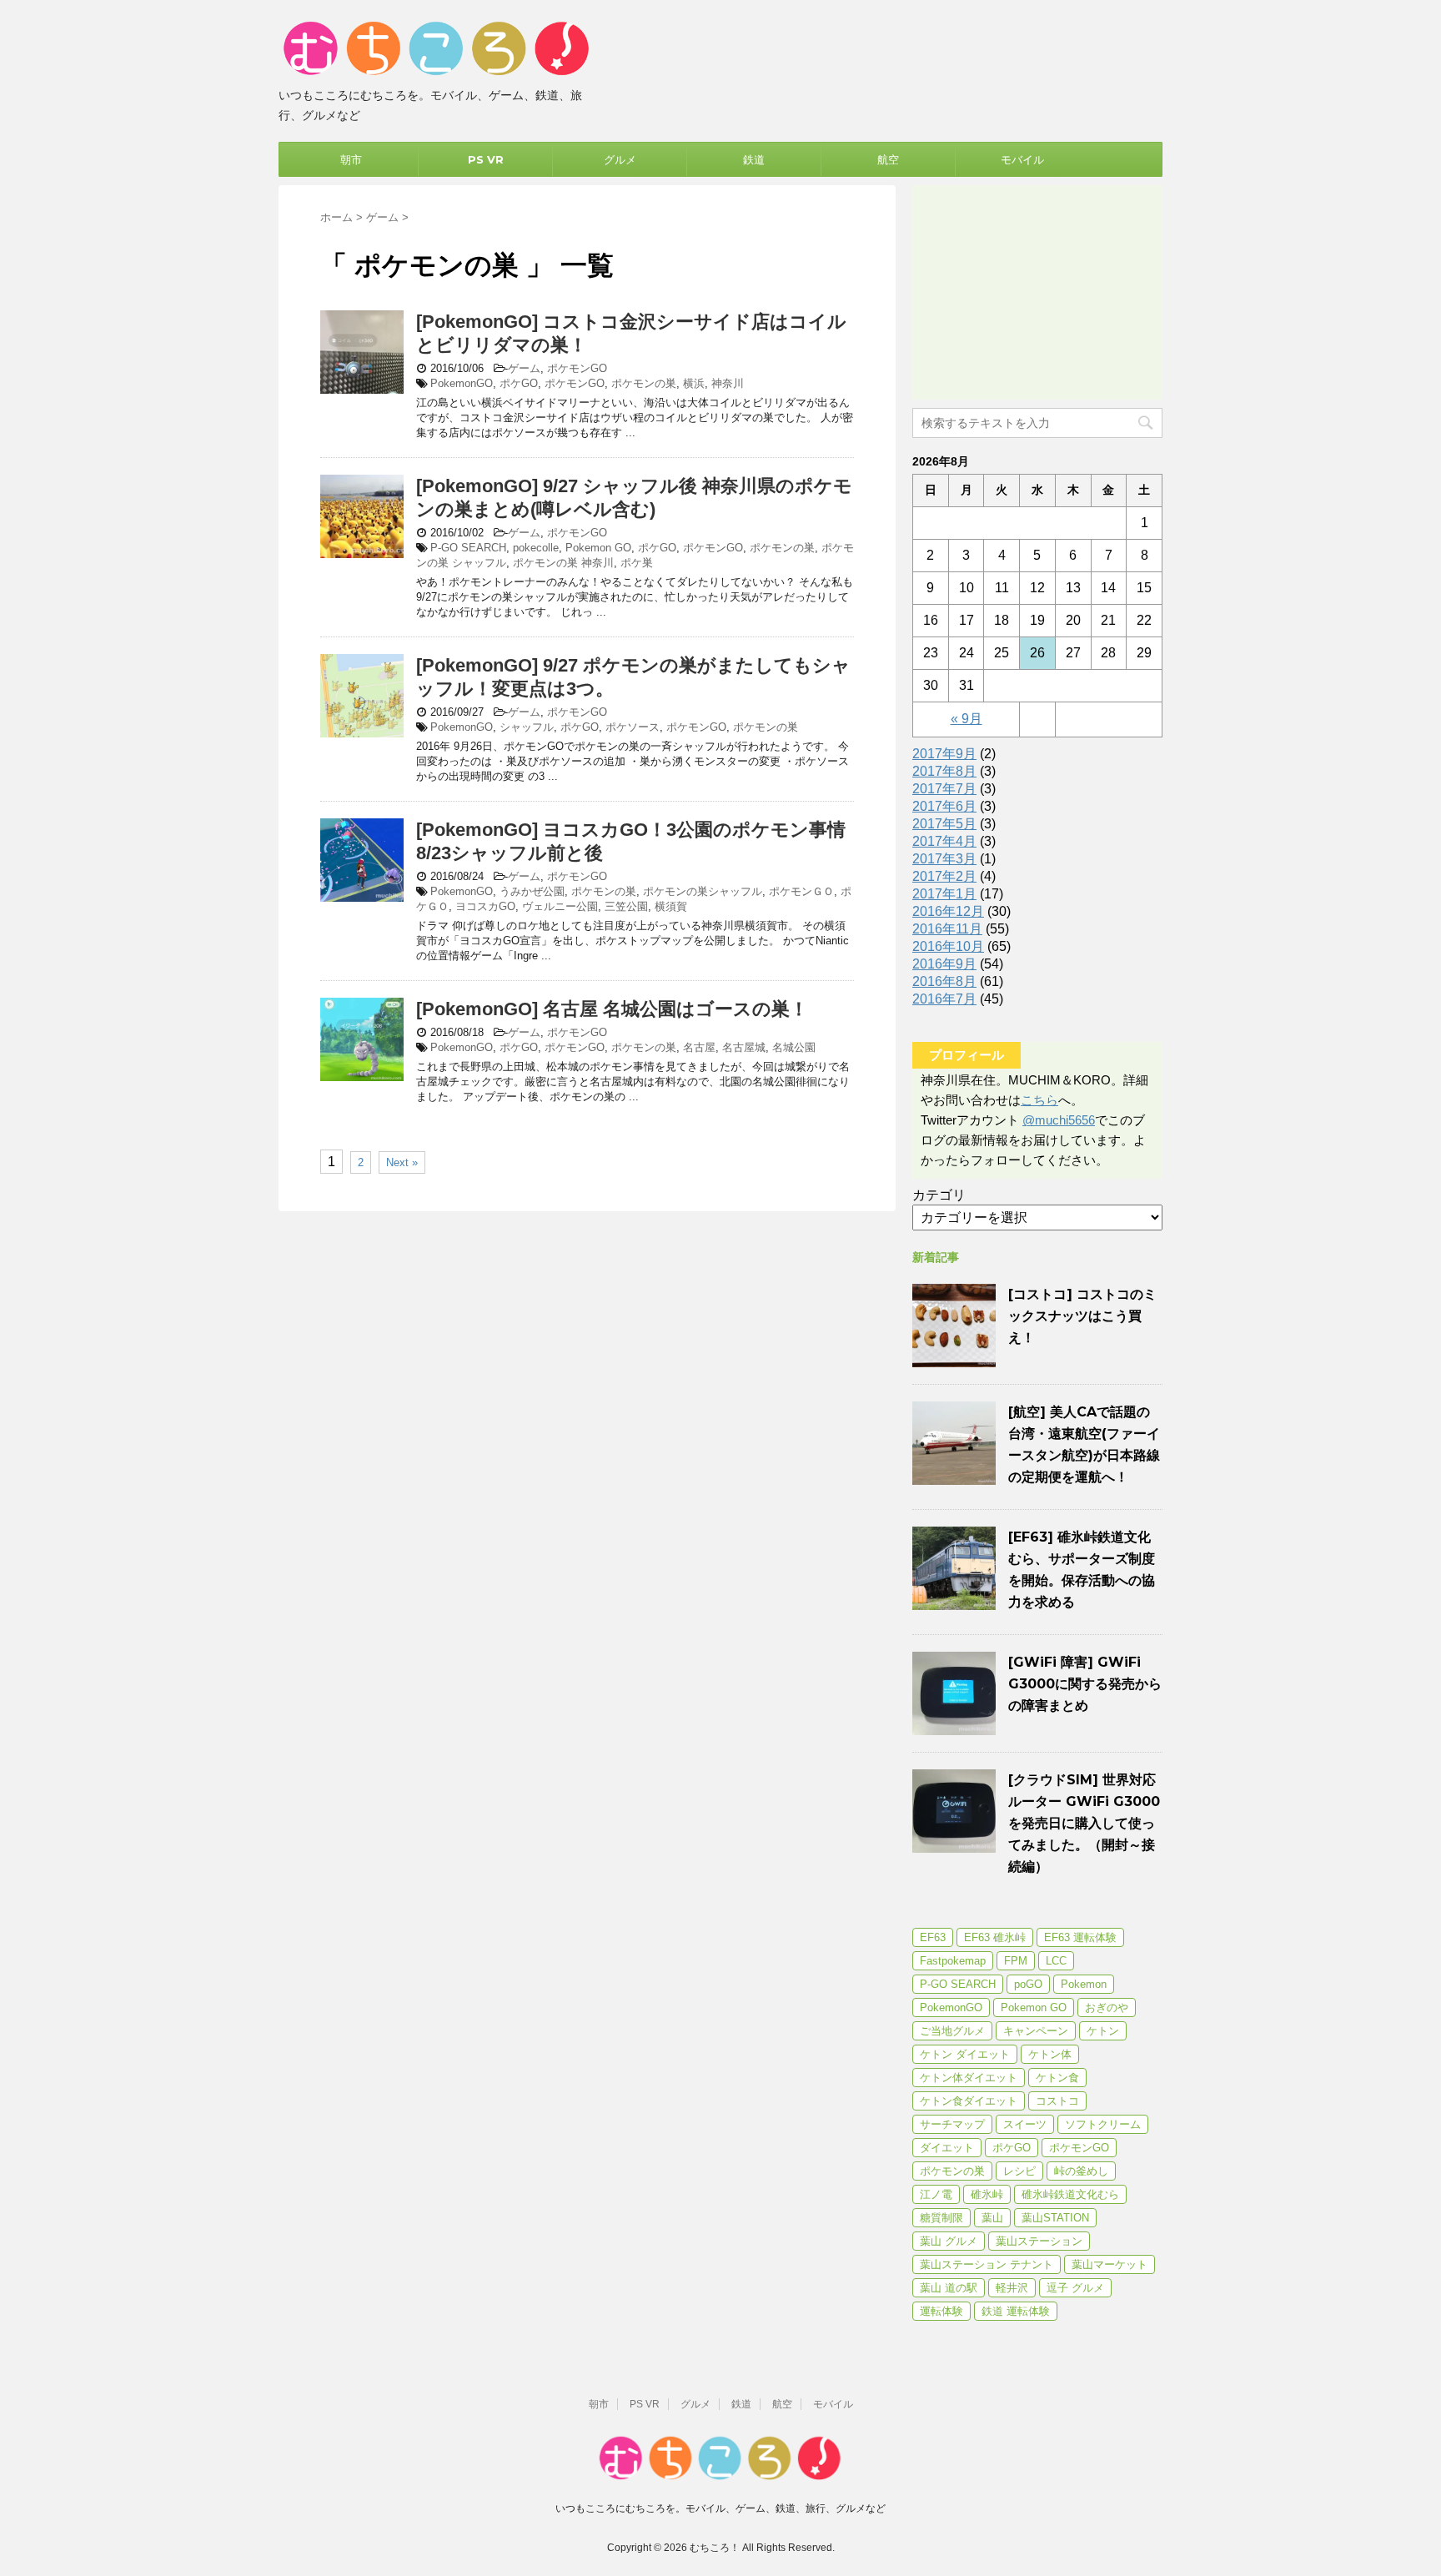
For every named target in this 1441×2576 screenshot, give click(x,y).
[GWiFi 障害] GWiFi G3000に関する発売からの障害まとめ (1085, 1684)
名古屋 (699, 1047)
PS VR (486, 159)
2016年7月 (944, 999)
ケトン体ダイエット (969, 2078)
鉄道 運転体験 (1016, 2311)
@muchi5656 (1059, 1120)
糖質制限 (941, 2218)
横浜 (694, 383)
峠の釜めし (1081, 2171)
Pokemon (1084, 1984)
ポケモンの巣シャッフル (703, 891)
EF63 (933, 1937)
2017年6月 (944, 806)
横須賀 (671, 906)
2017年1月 (944, 894)
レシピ (1019, 2171)
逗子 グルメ (1075, 2288)
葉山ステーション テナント (987, 2264)
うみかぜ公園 (532, 891)
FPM (1016, 1961)
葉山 (992, 2218)
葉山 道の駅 (949, 2288)
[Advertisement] (1037, 289)
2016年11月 (947, 929)
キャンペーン (1036, 2031)
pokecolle (536, 548)
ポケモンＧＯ (801, 891)
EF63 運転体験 (1080, 1937)
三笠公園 (626, 906)
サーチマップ (952, 2124)
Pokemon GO (598, 548)
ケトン (1103, 2031)
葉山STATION (1055, 2218)
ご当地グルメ (952, 2031)
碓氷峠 (987, 2194)
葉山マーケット (1110, 2264)
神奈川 (728, 383)
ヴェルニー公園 (560, 906)
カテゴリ (939, 1195)
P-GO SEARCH (468, 548)
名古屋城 (744, 1047)
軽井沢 (1012, 2288)
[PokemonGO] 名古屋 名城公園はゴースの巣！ (612, 1009)
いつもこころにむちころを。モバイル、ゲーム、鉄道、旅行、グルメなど (720, 2508)
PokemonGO (462, 383)
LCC (1056, 1961)
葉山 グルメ (949, 2241)
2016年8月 (944, 981)
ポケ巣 (637, 563)
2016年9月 (944, 964)
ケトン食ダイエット (969, 2101)
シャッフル (527, 727)
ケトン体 (1050, 2054)
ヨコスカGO (485, 906)
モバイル (1022, 159)
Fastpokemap (953, 1961)
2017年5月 (944, 824)
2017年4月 (944, 841)
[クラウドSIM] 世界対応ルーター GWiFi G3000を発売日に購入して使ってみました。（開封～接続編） (1084, 1823)
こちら (1039, 1100)
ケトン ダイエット (965, 2054)
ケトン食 (1057, 2078)
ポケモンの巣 (644, 383)
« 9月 (967, 719)
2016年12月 (948, 911)
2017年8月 (944, 771)
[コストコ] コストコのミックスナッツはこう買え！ (1082, 1316)
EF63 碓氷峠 (995, 1937)
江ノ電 (936, 2194)
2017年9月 (944, 754)
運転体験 (941, 2311)
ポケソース (633, 727)
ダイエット (947, 2148)
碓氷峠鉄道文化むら (1070, 2194)
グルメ (620, 159)
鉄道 (754, 159)
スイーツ (1025, 2124)
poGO (1028, 1984)
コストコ (1057, 2101)
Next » (402, 1162)
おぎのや (1107, 2007)
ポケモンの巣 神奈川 (563, 563)
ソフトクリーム (1103, 2124)
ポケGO (519, 383)
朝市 (351, 159)
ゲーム (524, 368)
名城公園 (794, 1047)
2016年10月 (948, 946)
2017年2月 (944, 876)
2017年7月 (944, 789)
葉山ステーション (1039, 2241)
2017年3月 (944, 859)
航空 (888, 159)
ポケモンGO (577, 368)
